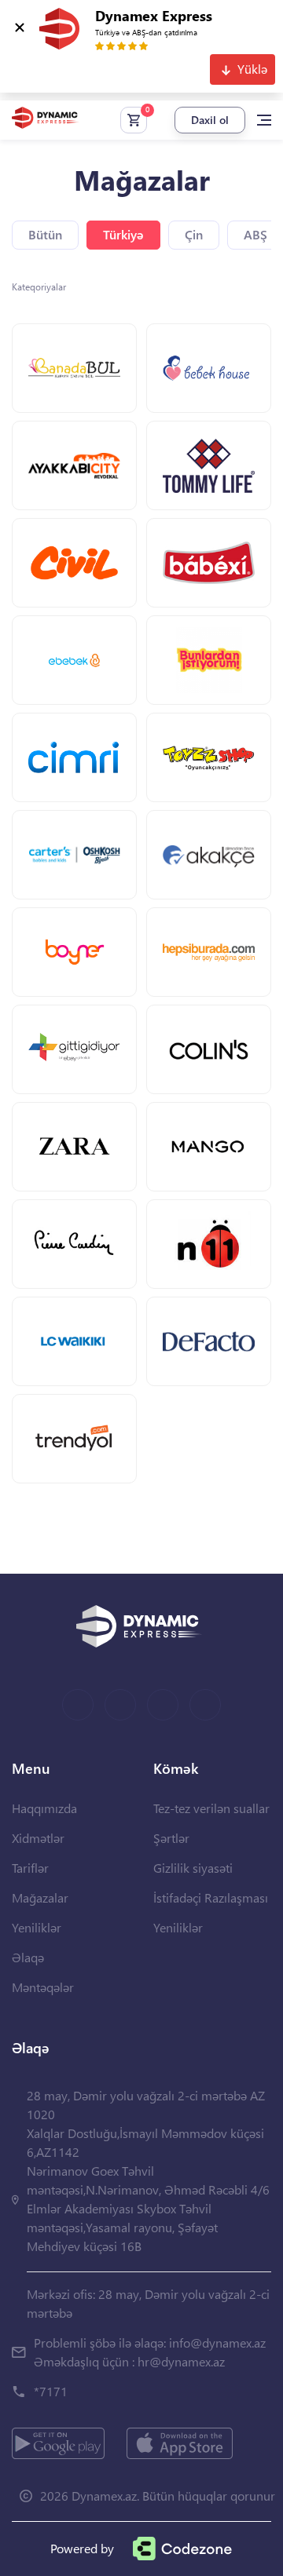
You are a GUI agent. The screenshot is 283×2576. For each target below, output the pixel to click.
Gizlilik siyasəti (193, 1868)
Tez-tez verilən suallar (211, 1808)
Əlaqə (28, 1957)
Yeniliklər (37, 1927)
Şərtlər (171, 1838)
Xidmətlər (38, 1838)
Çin (194, 234)
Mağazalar (40, 1897)
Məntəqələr (43, 1987)
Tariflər (30, 1868)
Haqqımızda (44, 1808)
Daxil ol (210, 120)
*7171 (51, 2391)
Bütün (45, 234)
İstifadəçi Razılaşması (211, 1897)
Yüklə (252, 69)
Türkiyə (123, 234)
